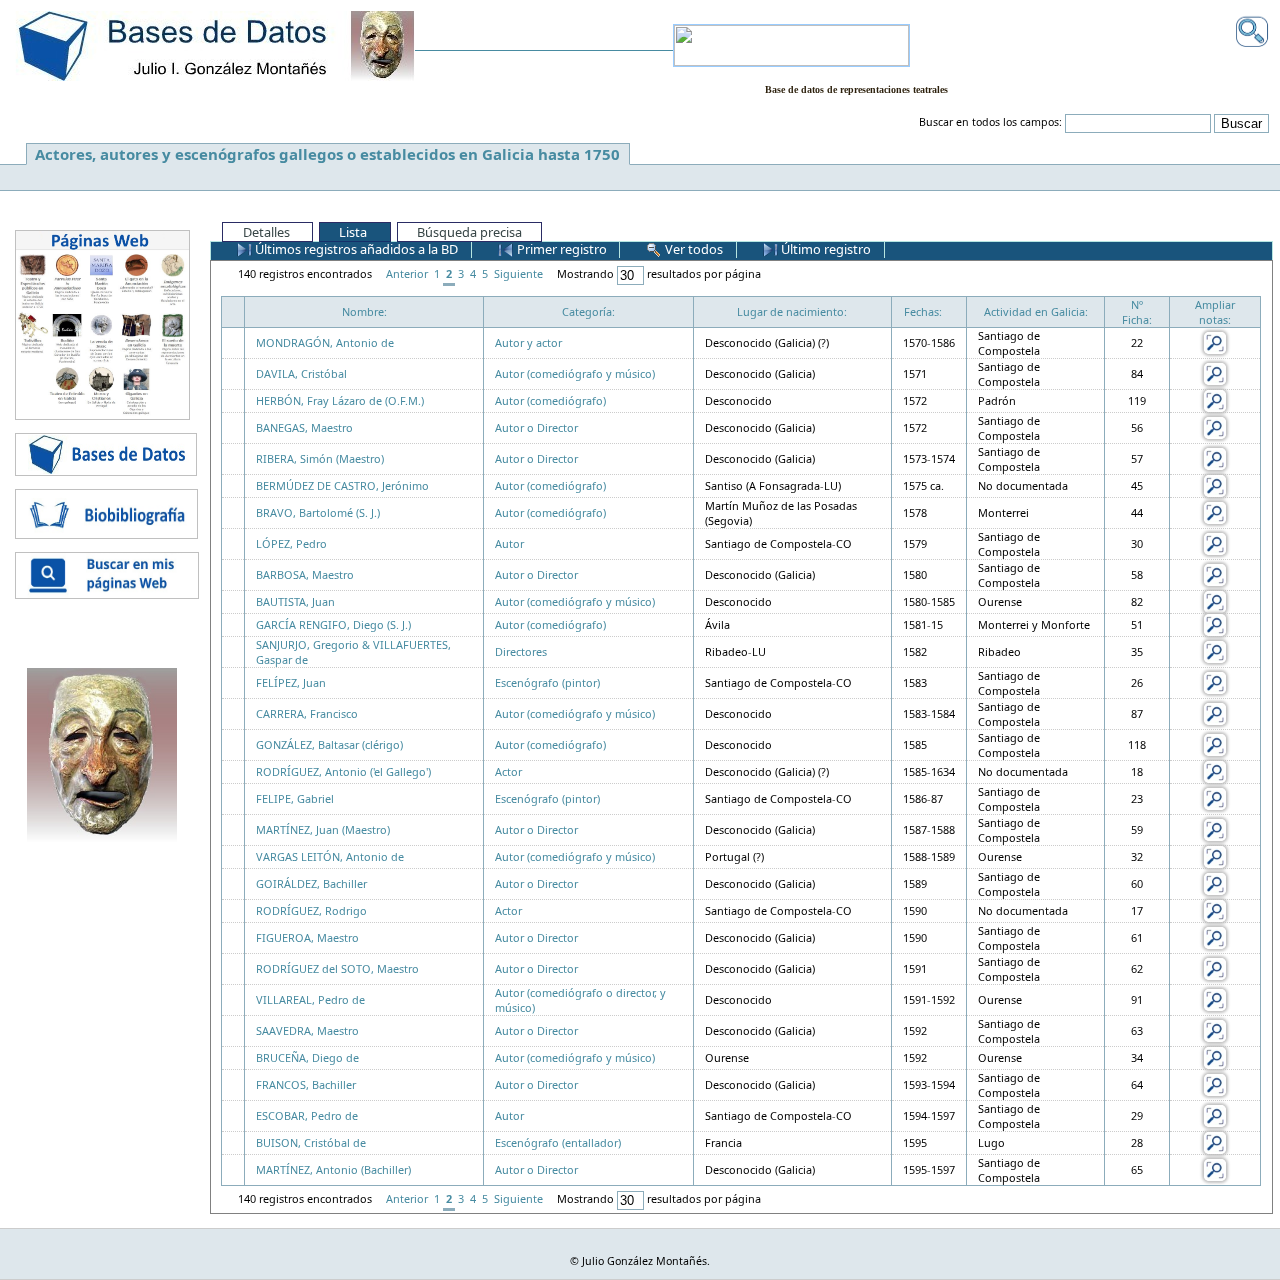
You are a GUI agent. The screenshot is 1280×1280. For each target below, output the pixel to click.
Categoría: (588, 311)
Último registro (824, 249)
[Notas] (1215, 341)
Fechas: (923, 311)
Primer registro (560, 249)
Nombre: (364, 311)
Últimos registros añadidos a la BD (355, 249)
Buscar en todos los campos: (990, 122)
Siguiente (518, 273)
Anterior (407, 273)
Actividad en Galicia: (1036, 311)
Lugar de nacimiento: (792, 311)
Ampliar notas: (1215, 312)
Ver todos (692, 249)
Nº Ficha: (1137, 312)
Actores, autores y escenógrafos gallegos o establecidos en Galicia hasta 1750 (327, 154)
